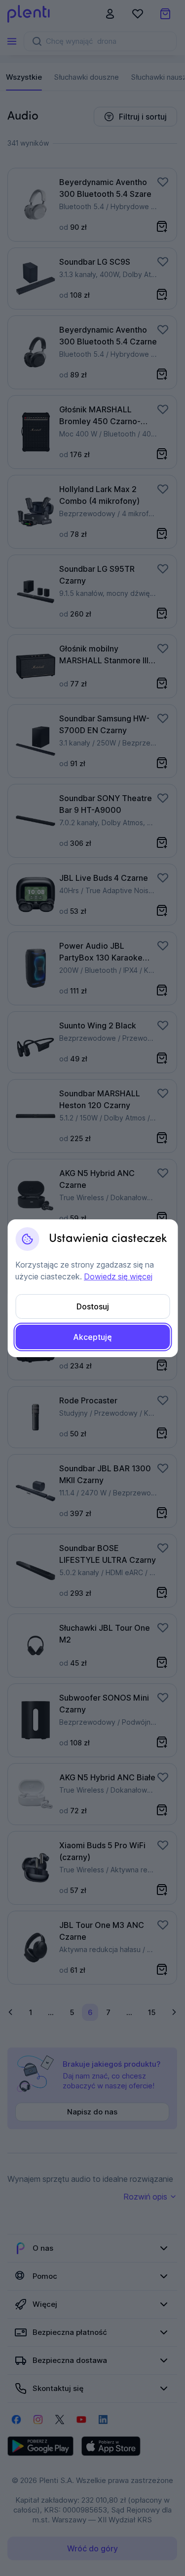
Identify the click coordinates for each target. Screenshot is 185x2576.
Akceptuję (92, 1337)
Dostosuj (93, 1306)
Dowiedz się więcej (118, 1276)
